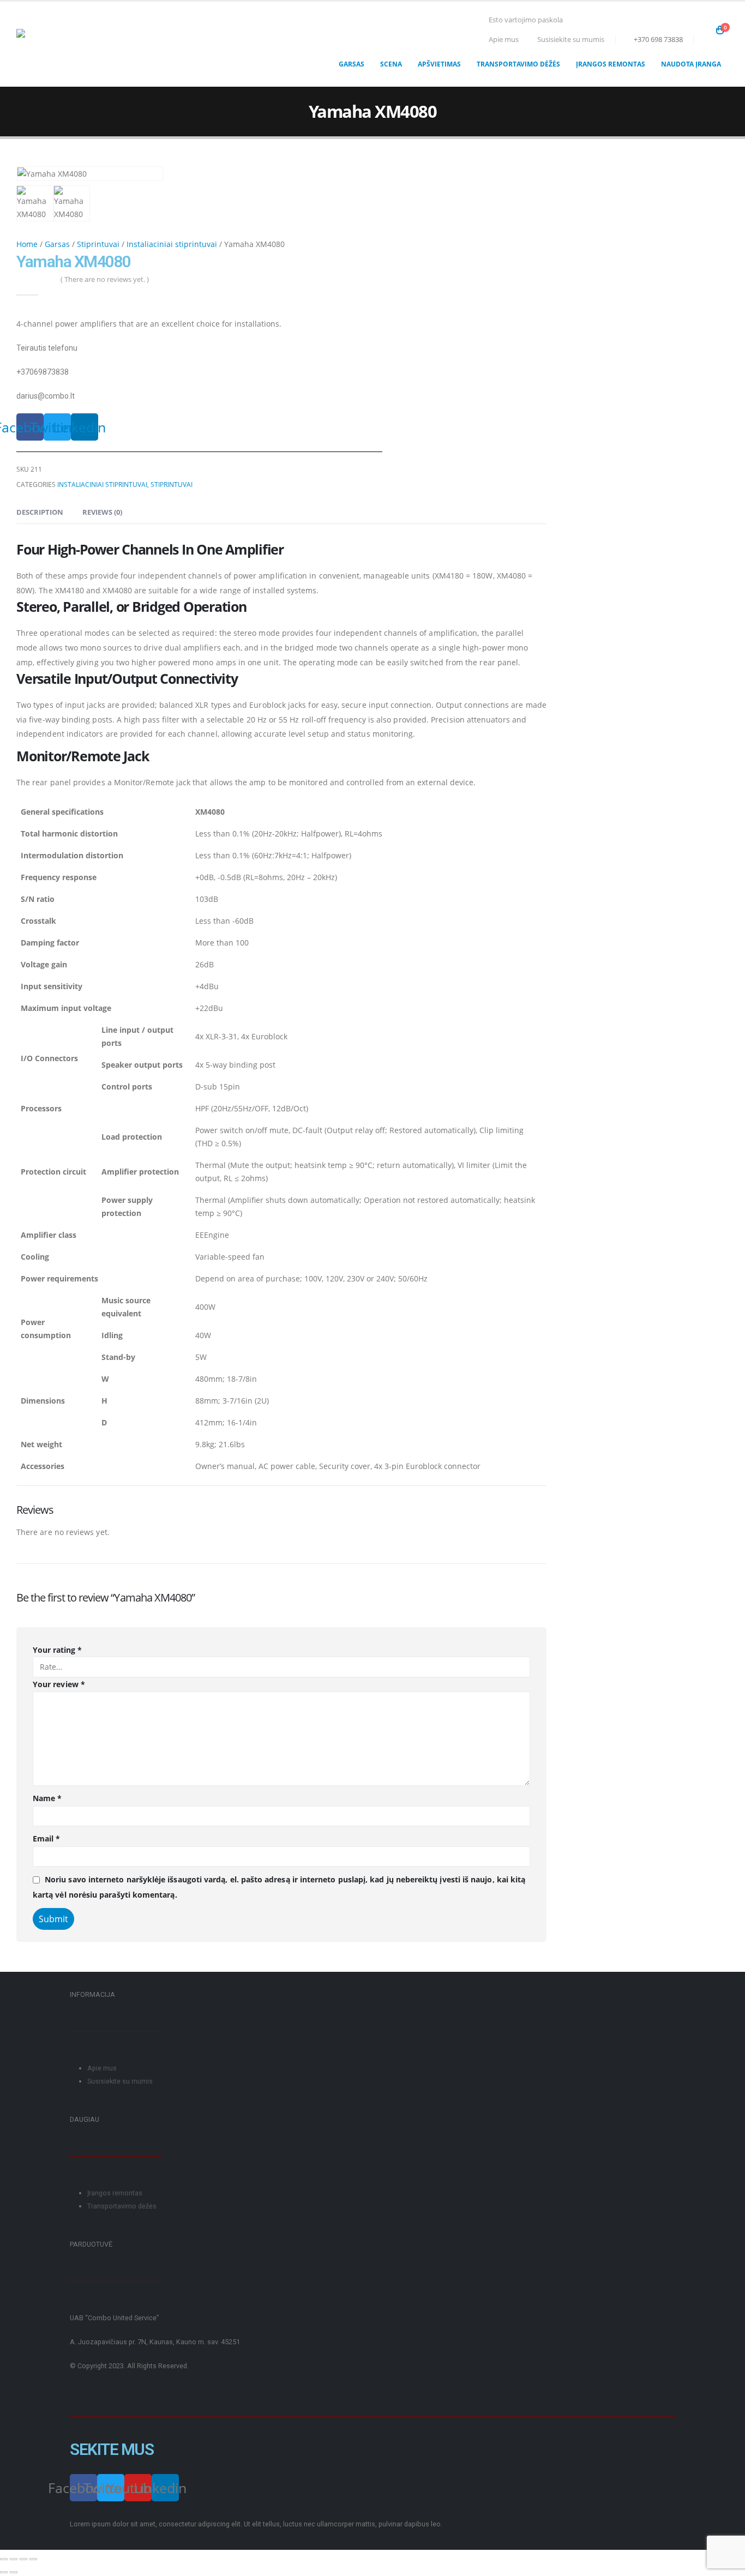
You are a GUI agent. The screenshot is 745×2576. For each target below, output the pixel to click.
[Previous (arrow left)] (4, 2572)
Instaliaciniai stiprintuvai (172, 244)
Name (47, 1798)
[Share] (14, 2559)
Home (27, 244)
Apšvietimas (439, 64)
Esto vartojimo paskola (526, 20)
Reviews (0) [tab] (102, 512)
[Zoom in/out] (33, 2559)
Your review (59, 1684)
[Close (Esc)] (4, 2559)
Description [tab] (40, 512)
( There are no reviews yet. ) (105, 279)
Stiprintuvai (98, 244)
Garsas (352, 64)
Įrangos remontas (611, 64)
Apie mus (504, 40)
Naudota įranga (691, 64)
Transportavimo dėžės (518, 64)
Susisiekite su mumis (571, 40)
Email (47, 1838)
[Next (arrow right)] (14, 2572)
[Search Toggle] (704, 30)
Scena (391, 64)
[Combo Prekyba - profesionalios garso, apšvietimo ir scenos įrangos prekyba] (63, 44)
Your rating (57, 1650)
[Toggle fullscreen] (23, 2559)
